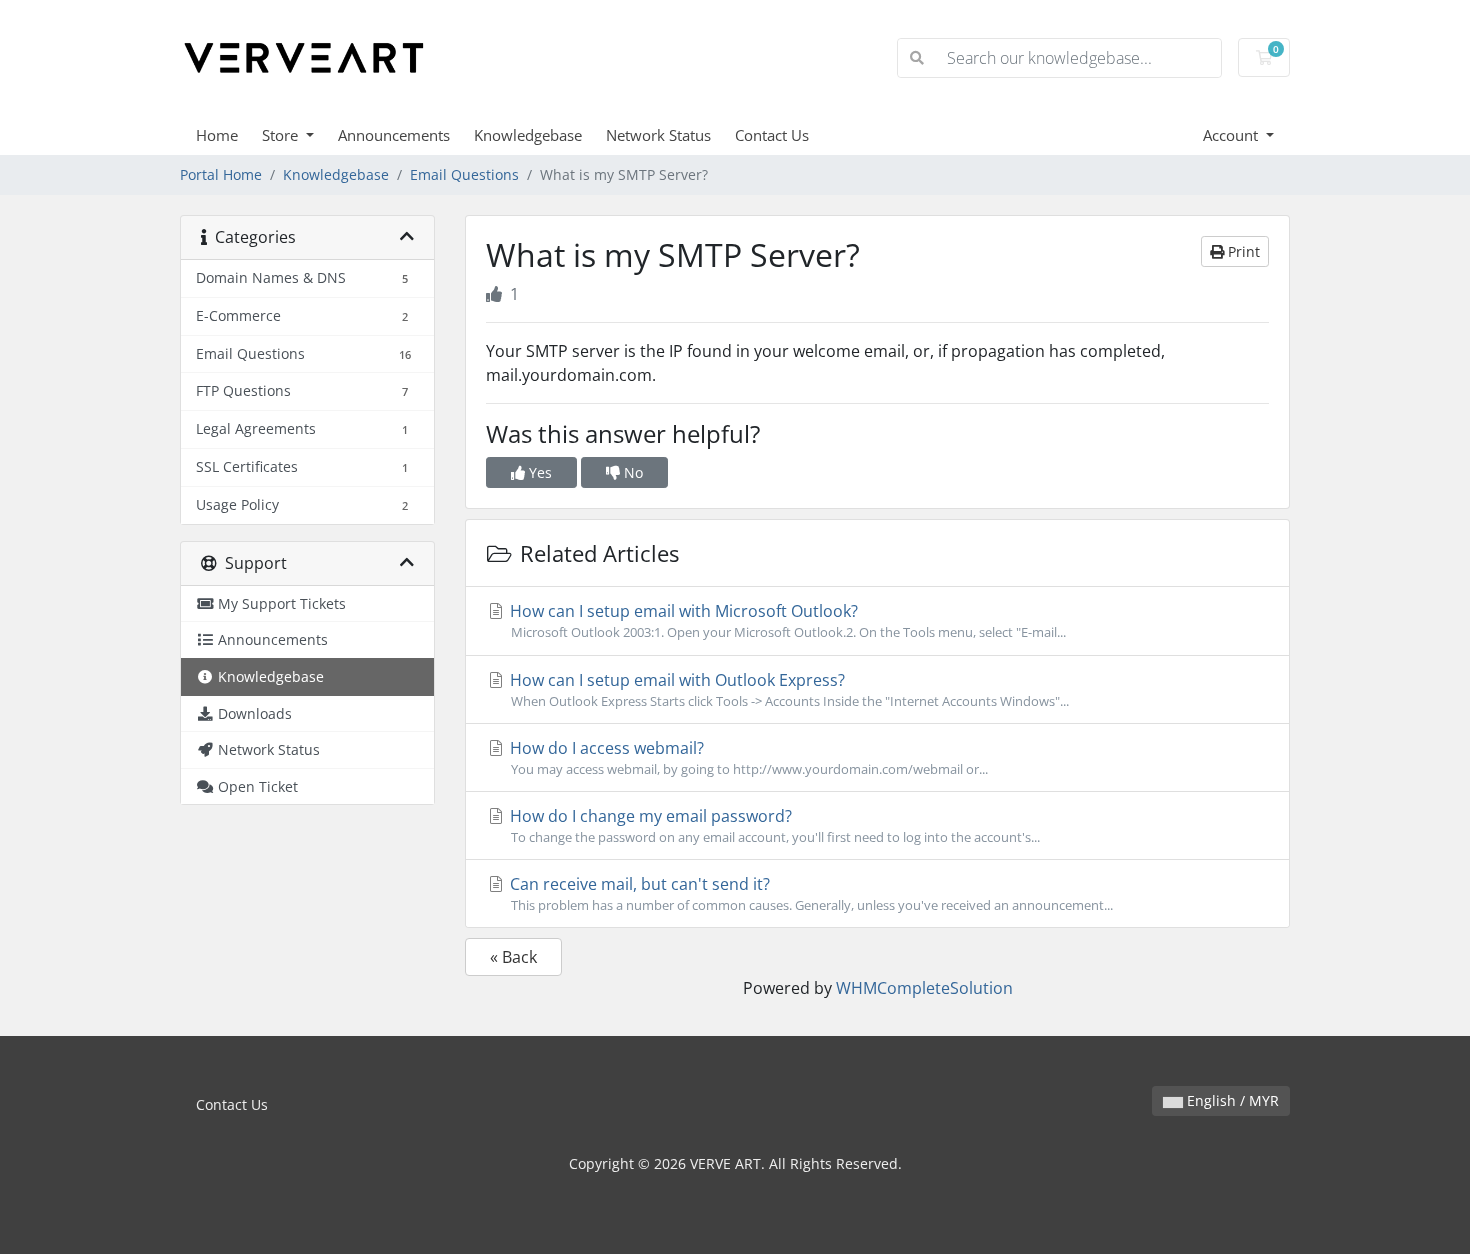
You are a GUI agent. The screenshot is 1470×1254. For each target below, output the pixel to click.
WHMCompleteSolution (924, 988)
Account (1232, 135)
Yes (538, 472)
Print (1242, 251)
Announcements (394, 135)
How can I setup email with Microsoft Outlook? (786, 620)
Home (217, 135)
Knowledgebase (528, 135)
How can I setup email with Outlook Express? (787, 689)
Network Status (658, 135)
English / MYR (1231, 1100)
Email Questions (464, 174)
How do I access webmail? (747, 757)
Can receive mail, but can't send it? (809, 893)
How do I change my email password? (773, 825)
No (631, 472)
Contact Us (772, 135)
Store (282, 135)
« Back (513, 957)
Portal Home (221, 174)
